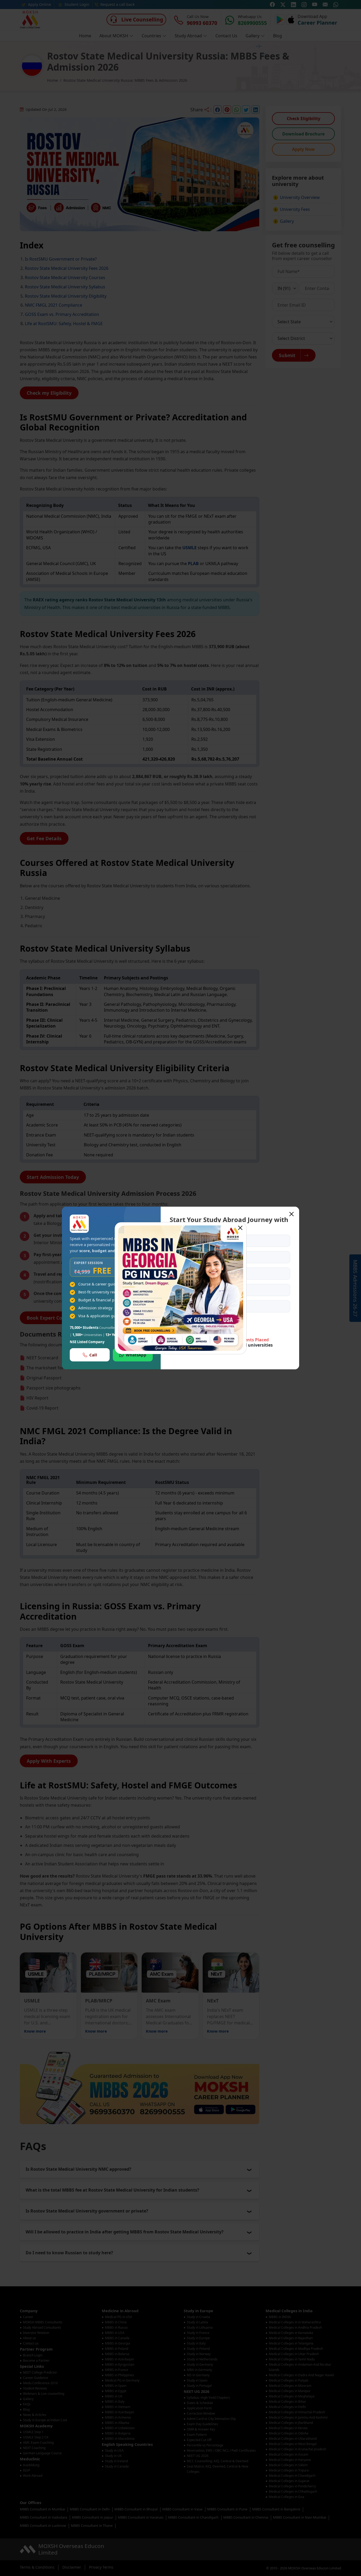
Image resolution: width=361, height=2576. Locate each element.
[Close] (240, 1228)
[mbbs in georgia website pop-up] (181, 1288)
